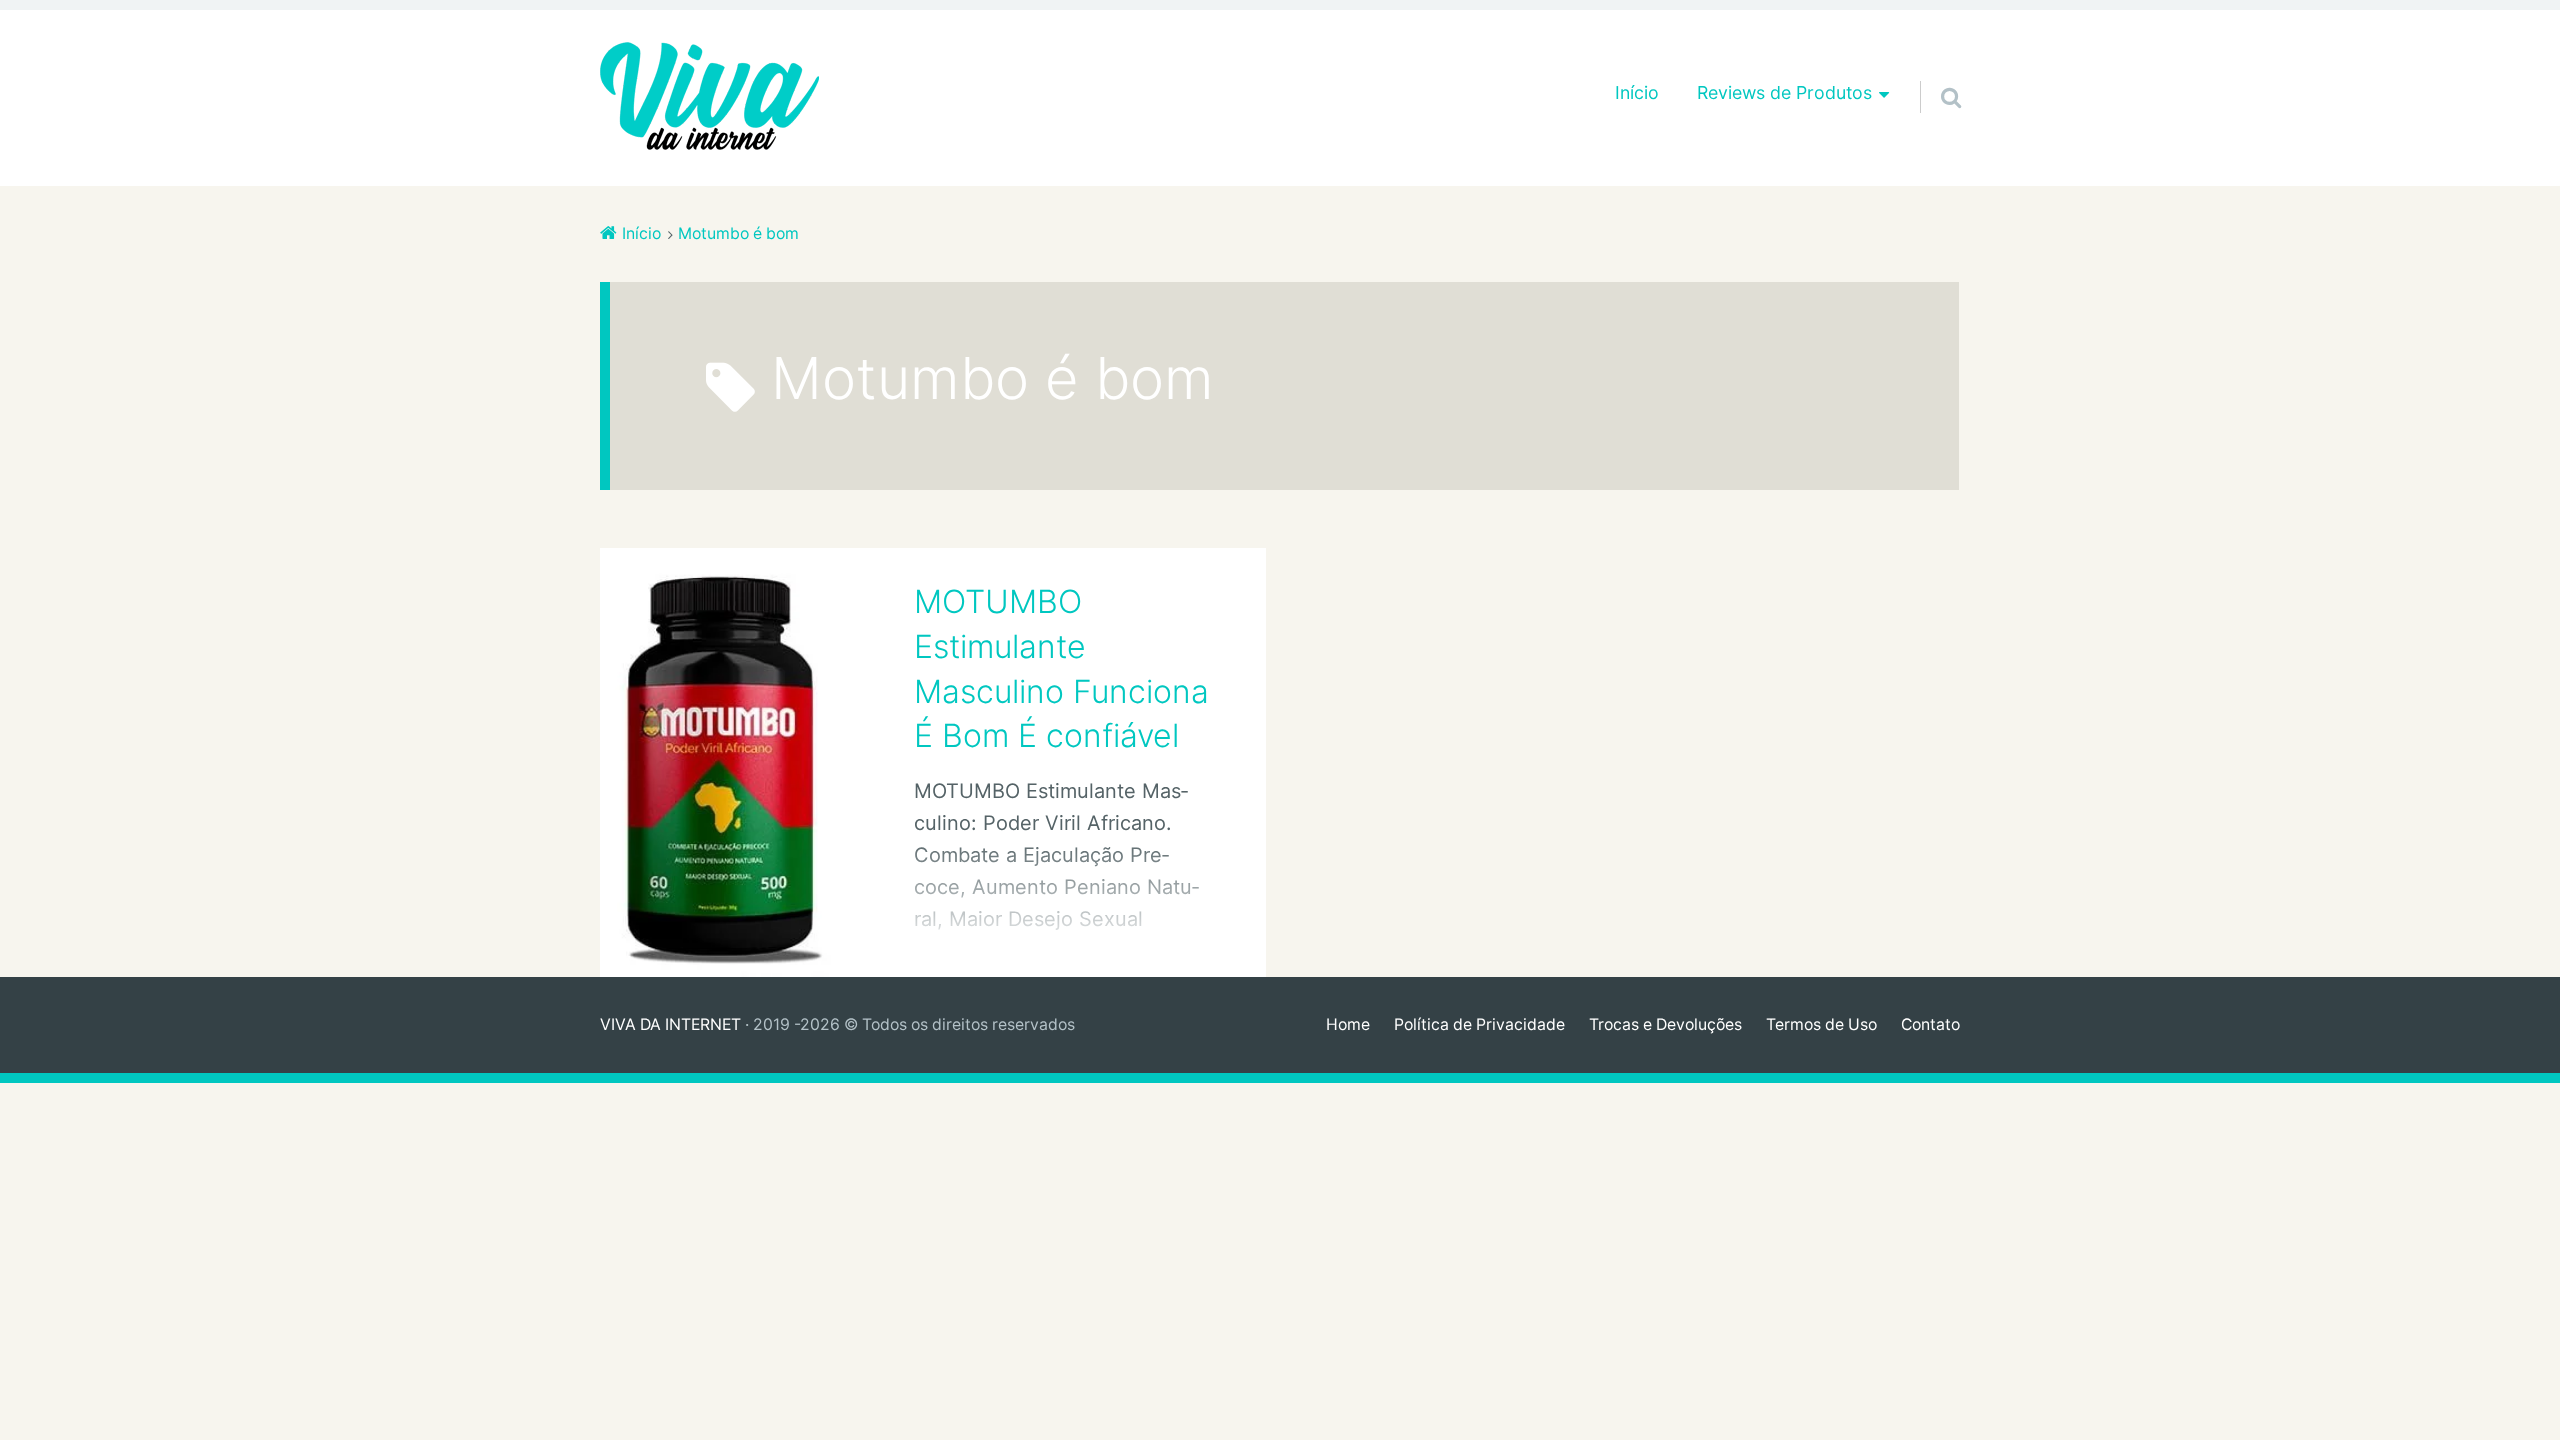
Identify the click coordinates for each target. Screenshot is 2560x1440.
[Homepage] (710, 98)
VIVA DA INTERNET (670, 1024)
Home (1348, 1024)
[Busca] (1933, 72)
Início (1637, 92)
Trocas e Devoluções (1665, 1024)
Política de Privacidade (1479, 1024)
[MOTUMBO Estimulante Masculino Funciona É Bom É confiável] (725, 762)
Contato (1930, 1024)
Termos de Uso (1821, 1024)
